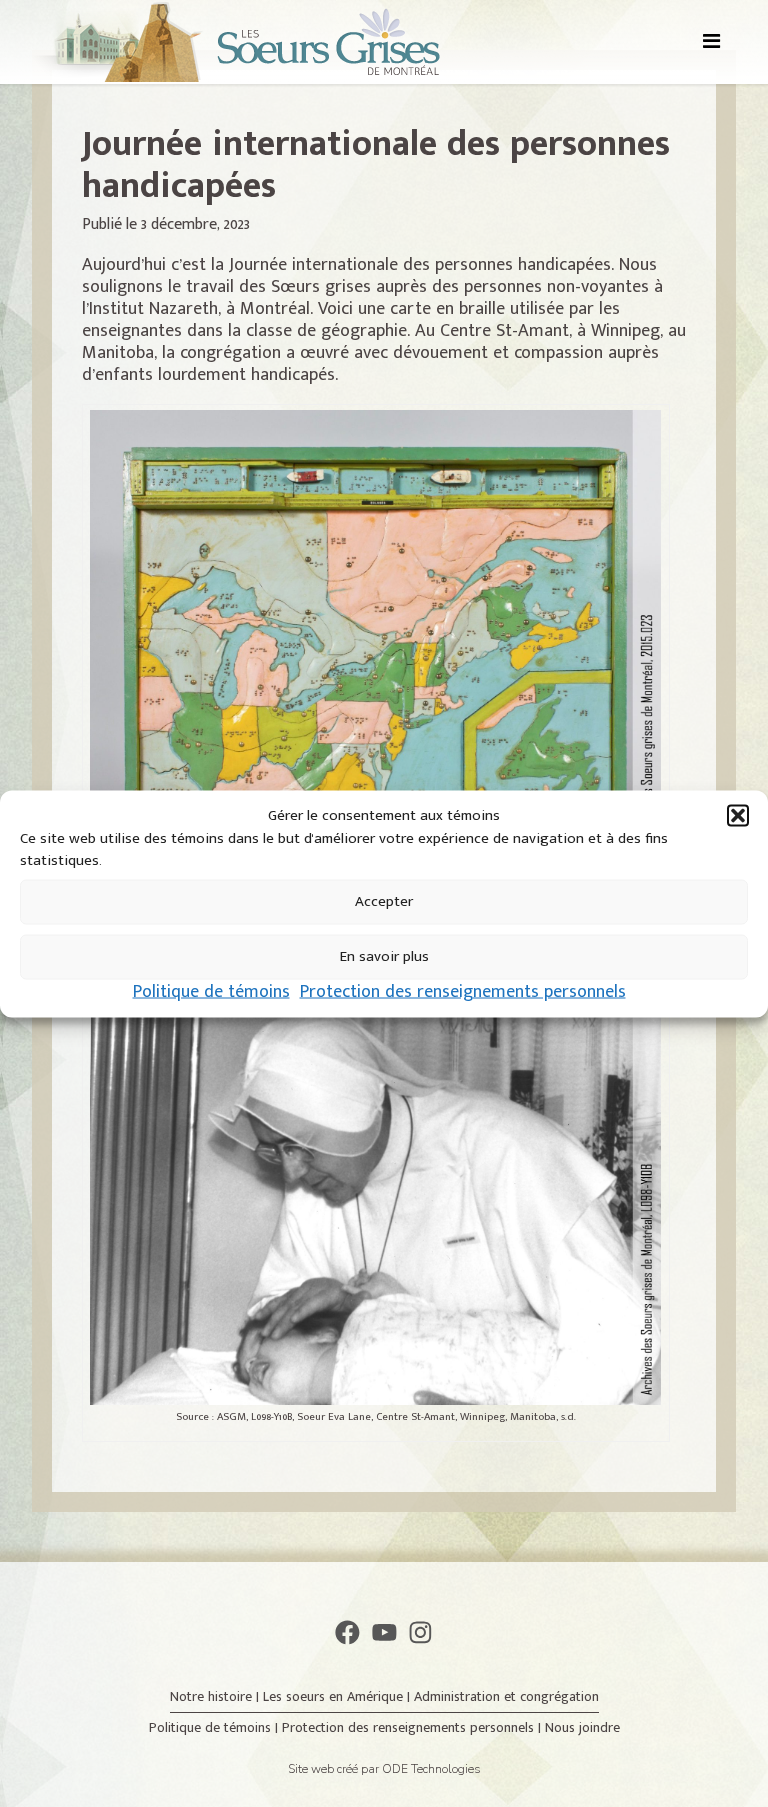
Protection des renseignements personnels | (413, 1727)
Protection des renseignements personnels (463, 991)
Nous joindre (582, 1727)
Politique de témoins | (215, 1727)
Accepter (384, 901)
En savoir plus (384, 956)
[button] (738, 815)
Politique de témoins (211, 991)
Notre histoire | (216, 1696)
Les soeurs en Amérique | (338, 1696)
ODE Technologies (431, 1769)
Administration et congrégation (506, 1696)
